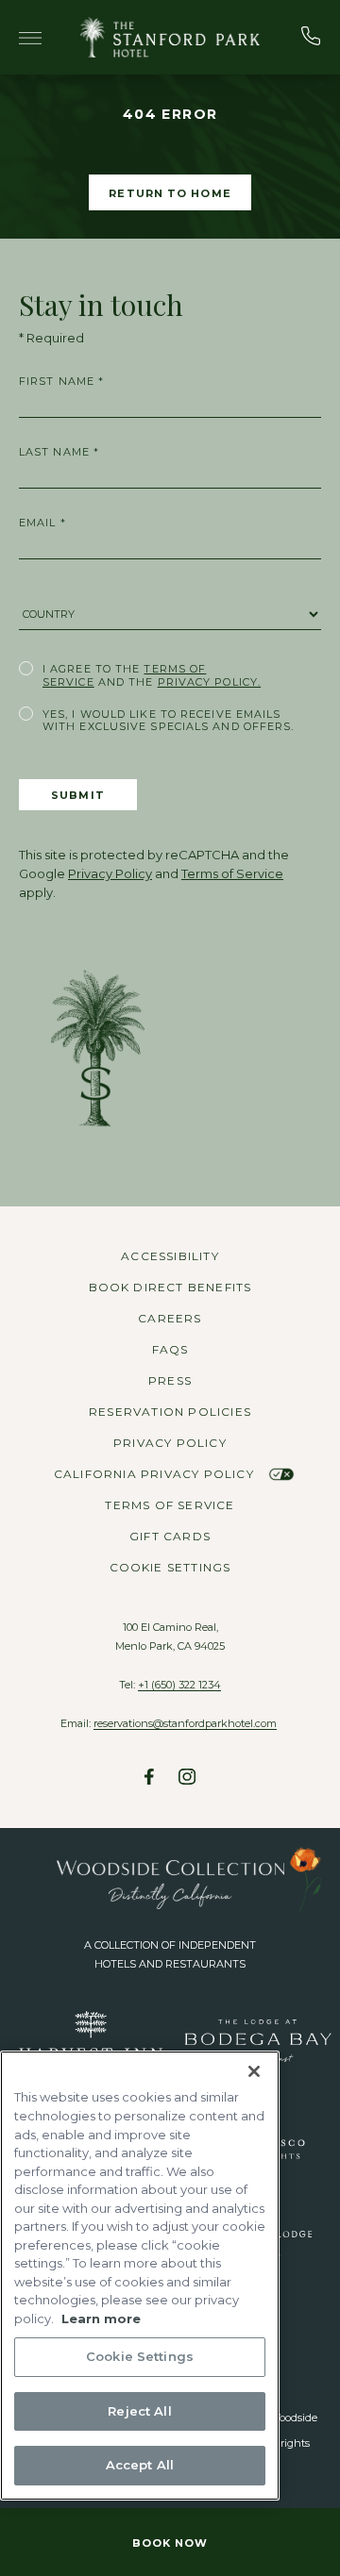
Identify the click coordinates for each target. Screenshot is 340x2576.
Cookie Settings (170, 1568)
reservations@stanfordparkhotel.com (185, 1723)
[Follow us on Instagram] (187, 1779)
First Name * (61, 381)
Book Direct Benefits (170, 1287)
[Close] (254, 2071)
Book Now (170, 2543)
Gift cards (170, 1536)
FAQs (170, 1349)
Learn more (101, 2318)
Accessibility (170, 1256)
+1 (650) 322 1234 (179, 1685)
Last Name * (59, 452)
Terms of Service (232, 873)
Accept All (140, 2465)
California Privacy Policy (156, 1474)
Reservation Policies (170, 1412)
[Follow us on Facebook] (149, 1779)
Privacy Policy (110, 873)
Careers (170, 1318)
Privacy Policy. (210, 682)
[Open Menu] (30, 41)
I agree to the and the (152, 675)
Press (170, 1380)
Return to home (170, 193)
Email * (42, 523)
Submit (78, 795)
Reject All (139, 2411)
